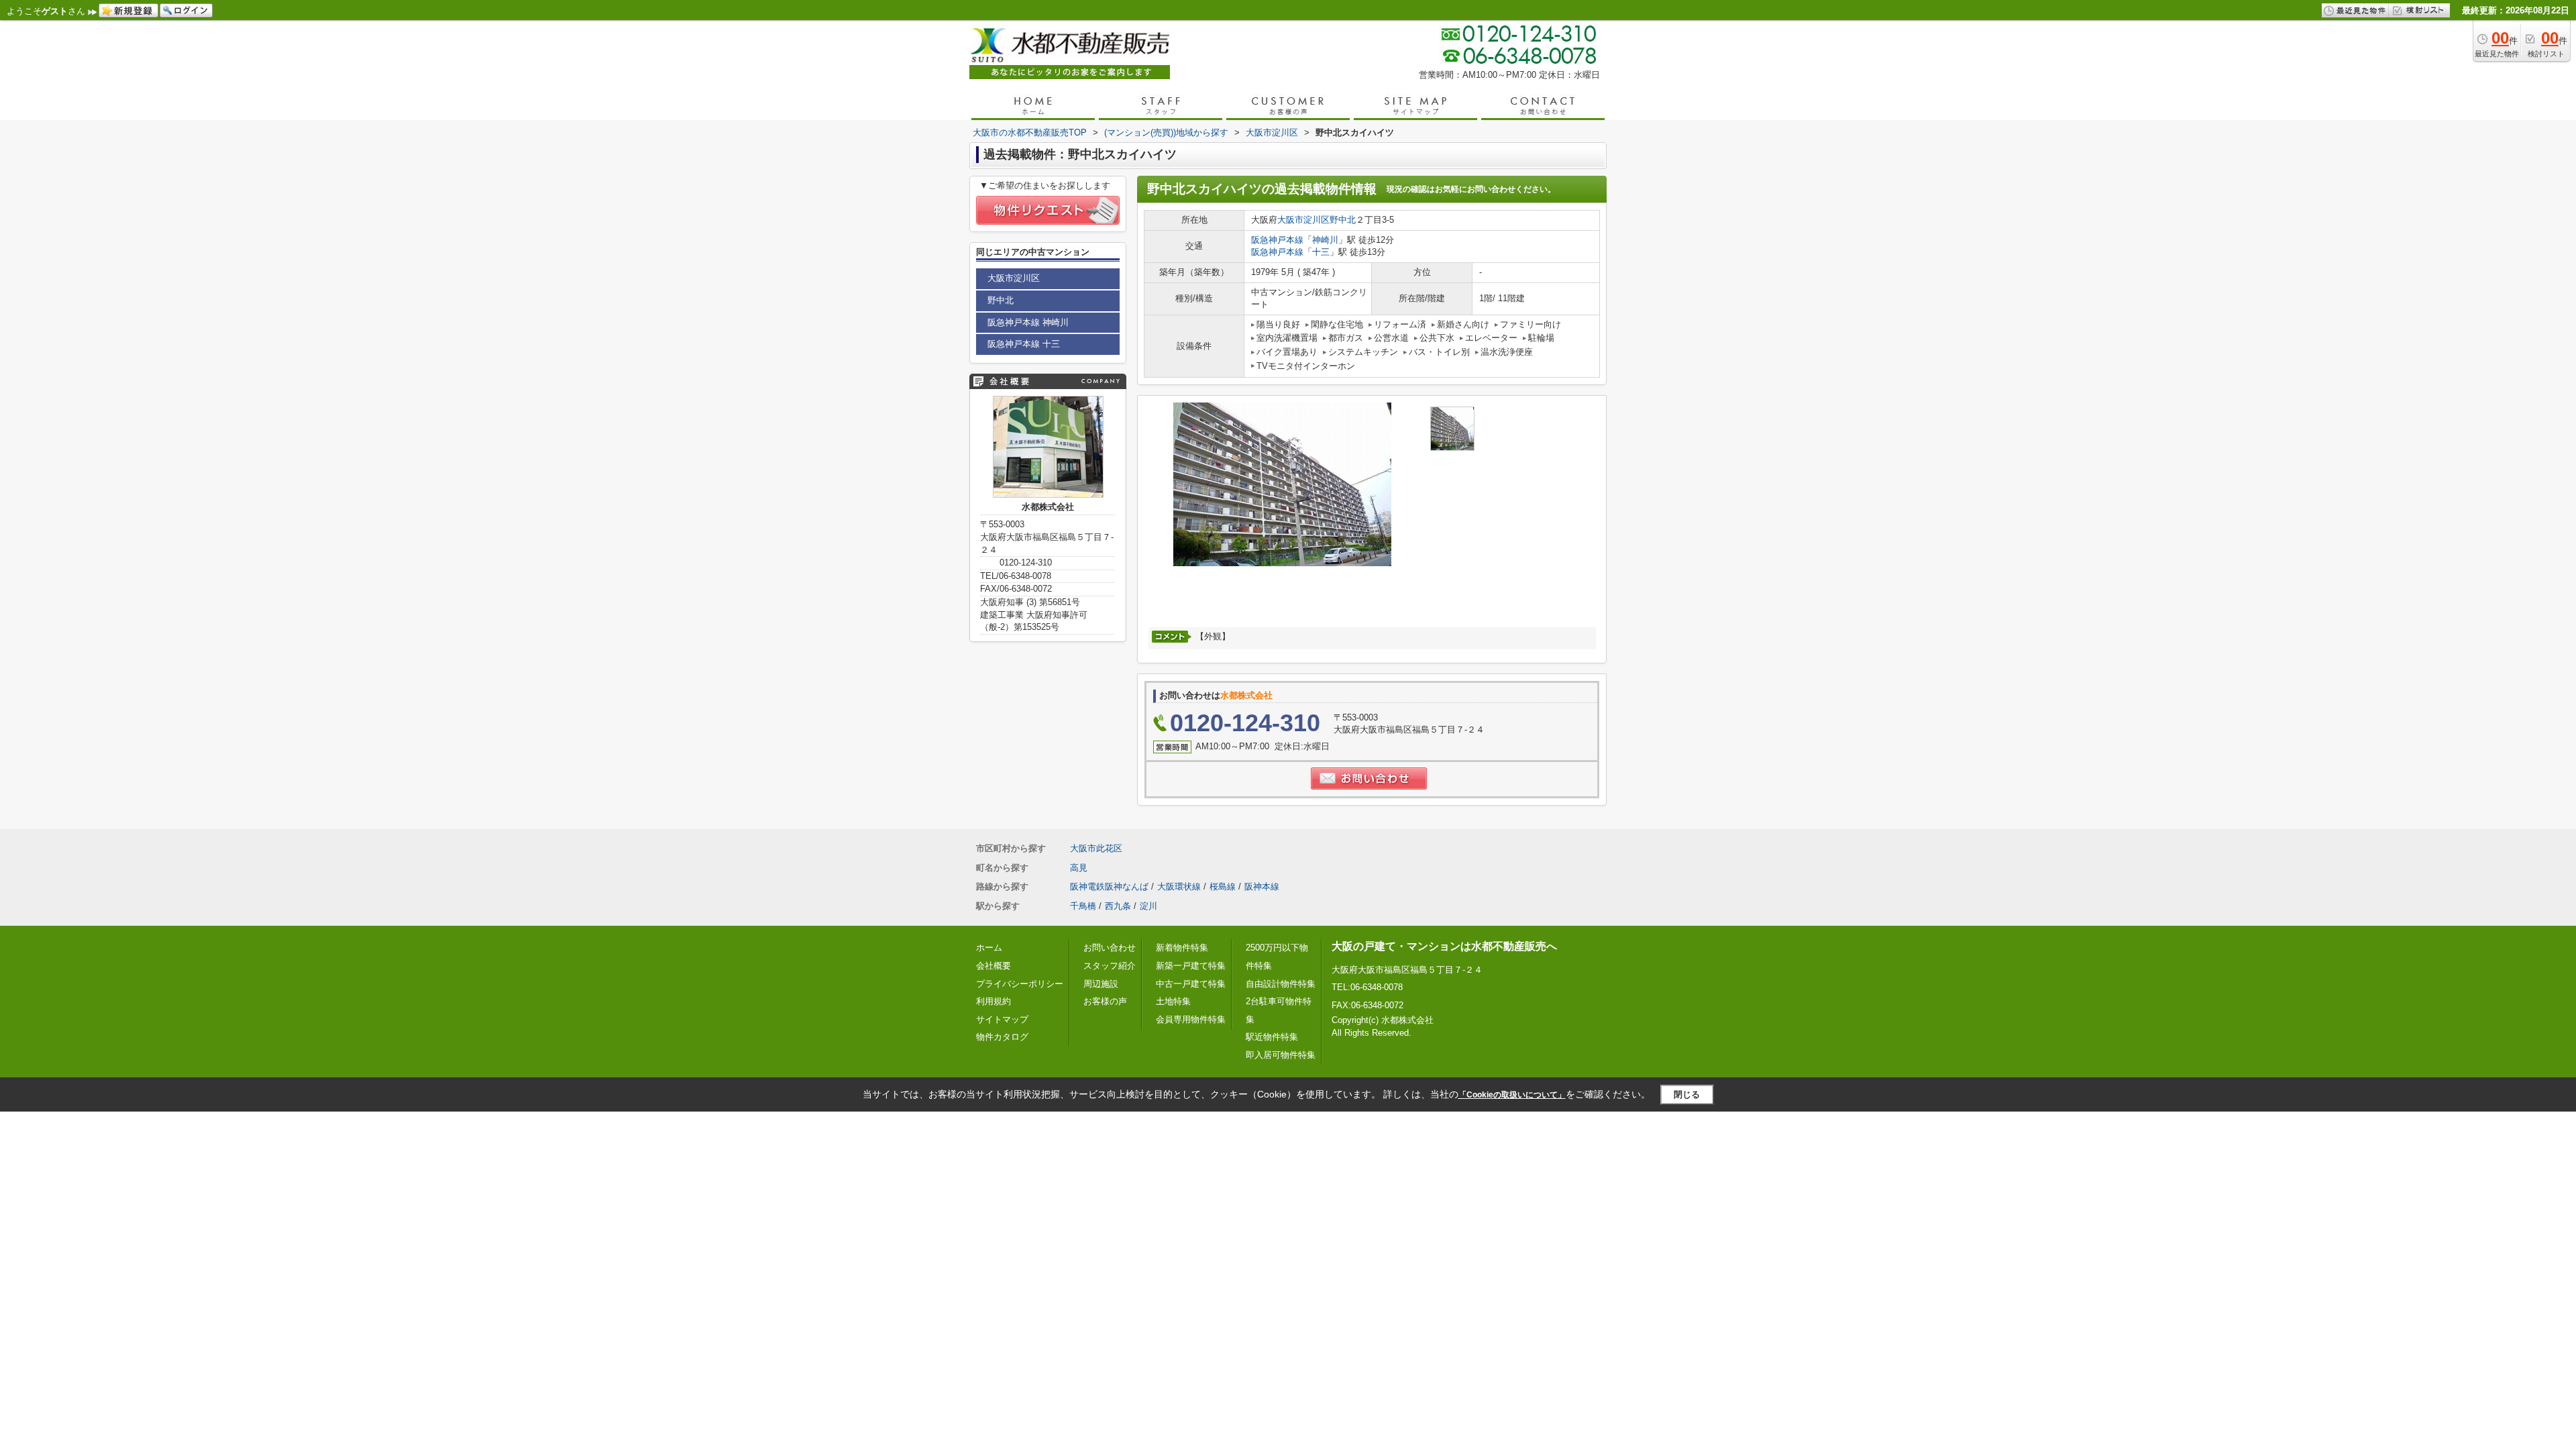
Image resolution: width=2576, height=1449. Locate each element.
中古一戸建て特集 (1191, 984)
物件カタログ (1002, 1037)
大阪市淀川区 (1303, 220)
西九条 (1118, 906)
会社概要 (994, 966)
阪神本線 (1262, 887)
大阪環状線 (1179, 887)
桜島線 (1223, 887)
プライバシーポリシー (1020, 984)
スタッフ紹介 (1110, 966)
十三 (1321, 252)
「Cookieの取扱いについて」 (1512, 1095)
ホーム (989, 948)
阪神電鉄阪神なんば (1109, 887)
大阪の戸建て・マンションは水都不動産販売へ (1444, 946)
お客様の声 (1105, 1001)
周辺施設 (1101, 984)
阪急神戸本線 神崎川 (1028, 322)
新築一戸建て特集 (1191, 966)
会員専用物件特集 (1191, 1019)
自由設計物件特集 (1281, 984)
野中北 (1343, 220)
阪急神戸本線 (1277, 240)
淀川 (1148, 906)
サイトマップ (1002, 1019)
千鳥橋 (1083, 906)
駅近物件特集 (1272, 1037)
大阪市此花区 (1096, 848)
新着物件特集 (1182, 948)
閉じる (1687, 1094)
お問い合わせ (1110, 948)
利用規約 (994, 1001)
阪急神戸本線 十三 (1024, 344)
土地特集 (1173, 1001)
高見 (1079, 868)
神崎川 (1325, 240)
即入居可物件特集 (1281, 1055)
